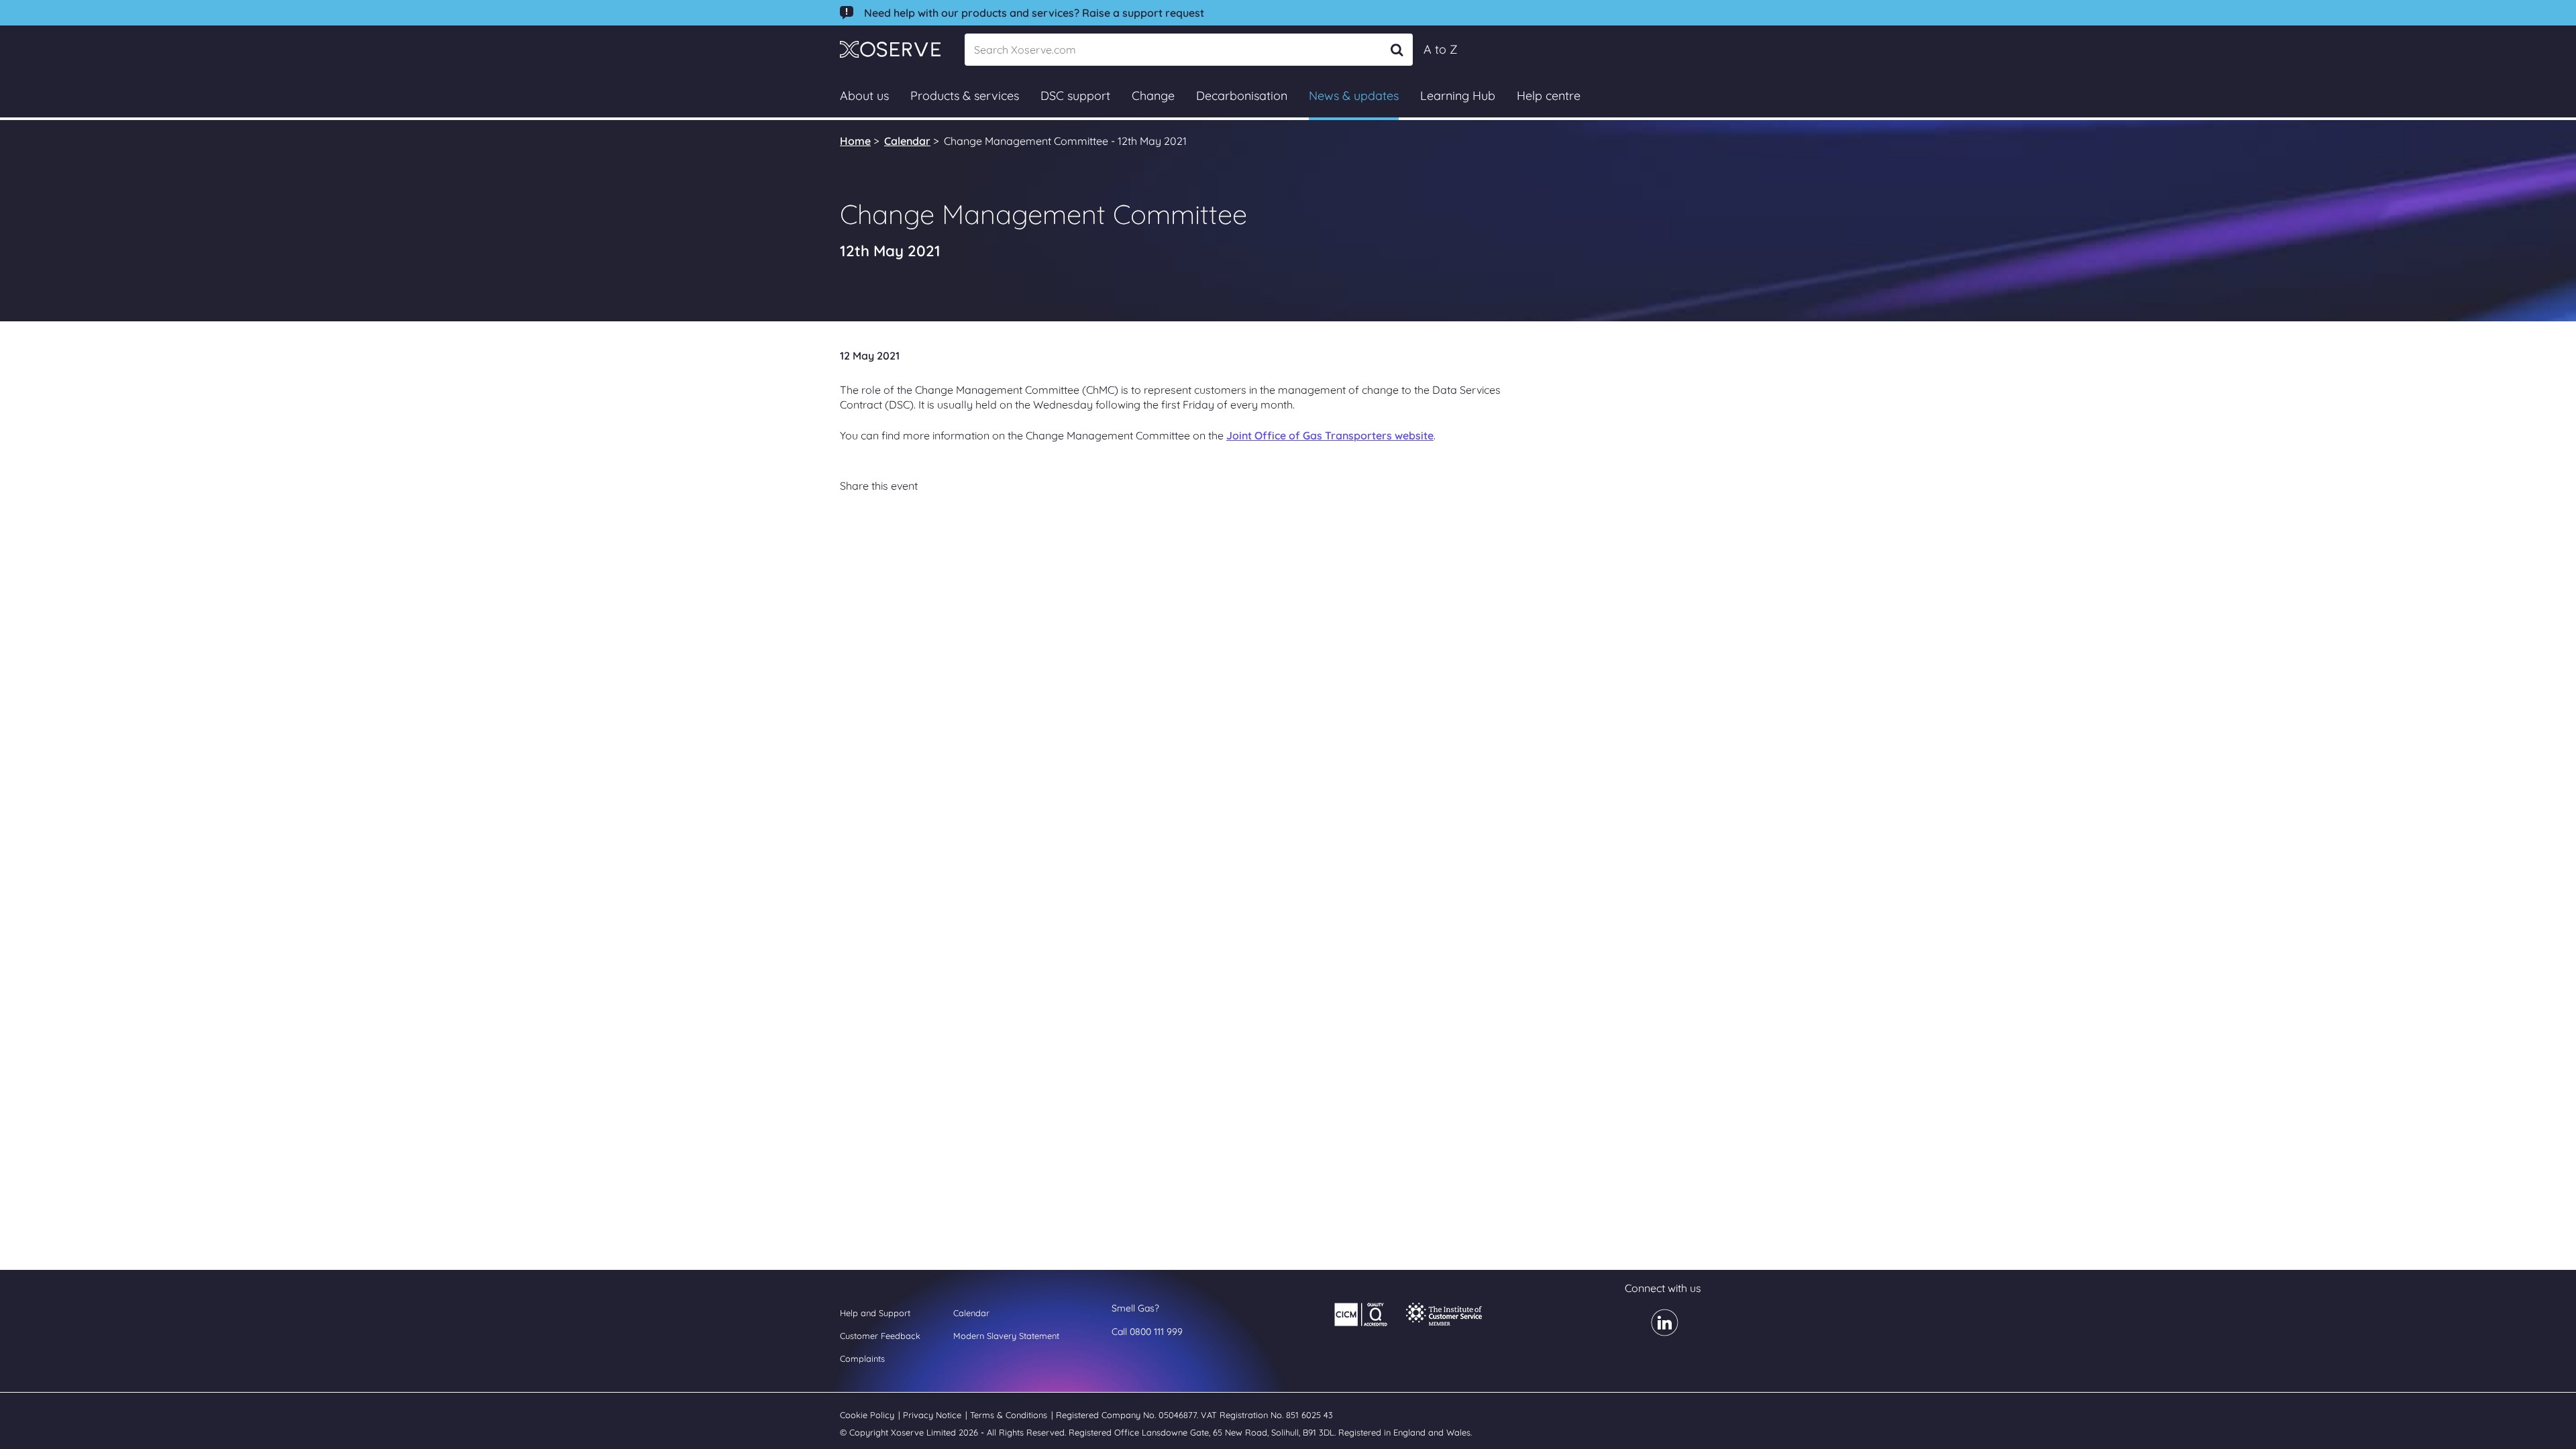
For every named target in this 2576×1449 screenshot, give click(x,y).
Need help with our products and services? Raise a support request (1034, 13)
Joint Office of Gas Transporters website (1330, 435)
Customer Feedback (880, 1336)
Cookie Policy (868, 1415)
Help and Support (875, 1313)
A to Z (1441, 49)
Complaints (862, 1358)
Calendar (907, 141)
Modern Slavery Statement (1006, 1336)
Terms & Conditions (1010, 1415)
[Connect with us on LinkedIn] (1657, 1332)
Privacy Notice (933, 1415)
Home (855, 141)
